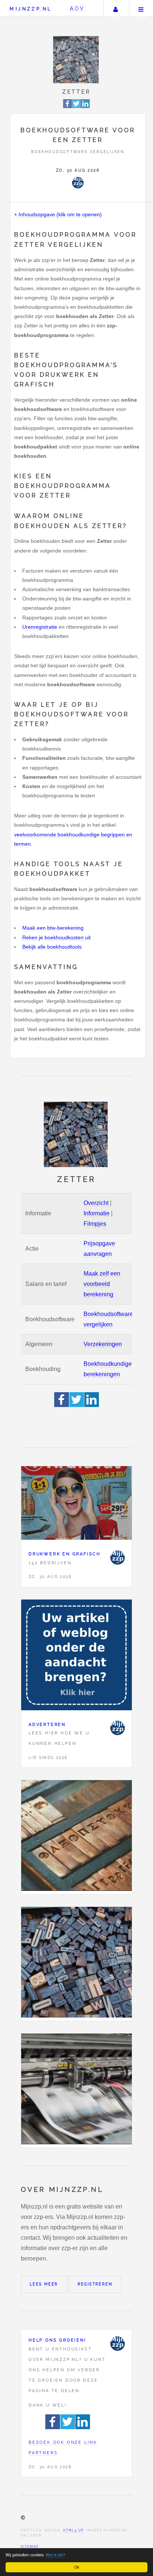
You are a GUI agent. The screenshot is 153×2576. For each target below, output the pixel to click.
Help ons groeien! (58, 2340)
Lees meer (44, 2284)
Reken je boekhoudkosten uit (56, 937)
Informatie (97, 1213)
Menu (141, 8)
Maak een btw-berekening (53, 928)
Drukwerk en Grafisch (65, 1554)
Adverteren (47, 1724)
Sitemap (30, 2547)
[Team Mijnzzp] (78, 182)
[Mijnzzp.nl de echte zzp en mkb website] (77, 60)
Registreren (95, 2284)
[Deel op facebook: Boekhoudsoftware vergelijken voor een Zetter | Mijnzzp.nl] (68, 107)
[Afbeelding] (76, 1837)
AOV (77, 8)
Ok (77, 2567)
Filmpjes (95, 1224)
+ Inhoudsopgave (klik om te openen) (58, 214)
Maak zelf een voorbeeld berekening (102, 1284)
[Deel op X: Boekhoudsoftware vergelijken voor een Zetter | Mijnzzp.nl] (76, 107)
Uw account (115, 8)
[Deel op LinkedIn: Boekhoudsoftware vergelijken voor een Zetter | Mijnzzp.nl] (85, 107)
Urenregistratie (40, 627)
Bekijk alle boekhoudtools (52, 947)
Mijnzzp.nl (31, 9)
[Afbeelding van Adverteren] (76, 1657)
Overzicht (96, 1203)
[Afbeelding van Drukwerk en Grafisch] (76, 1505)
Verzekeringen (103, 1344)
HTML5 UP (73, 2530)
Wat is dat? (56, 2555)
